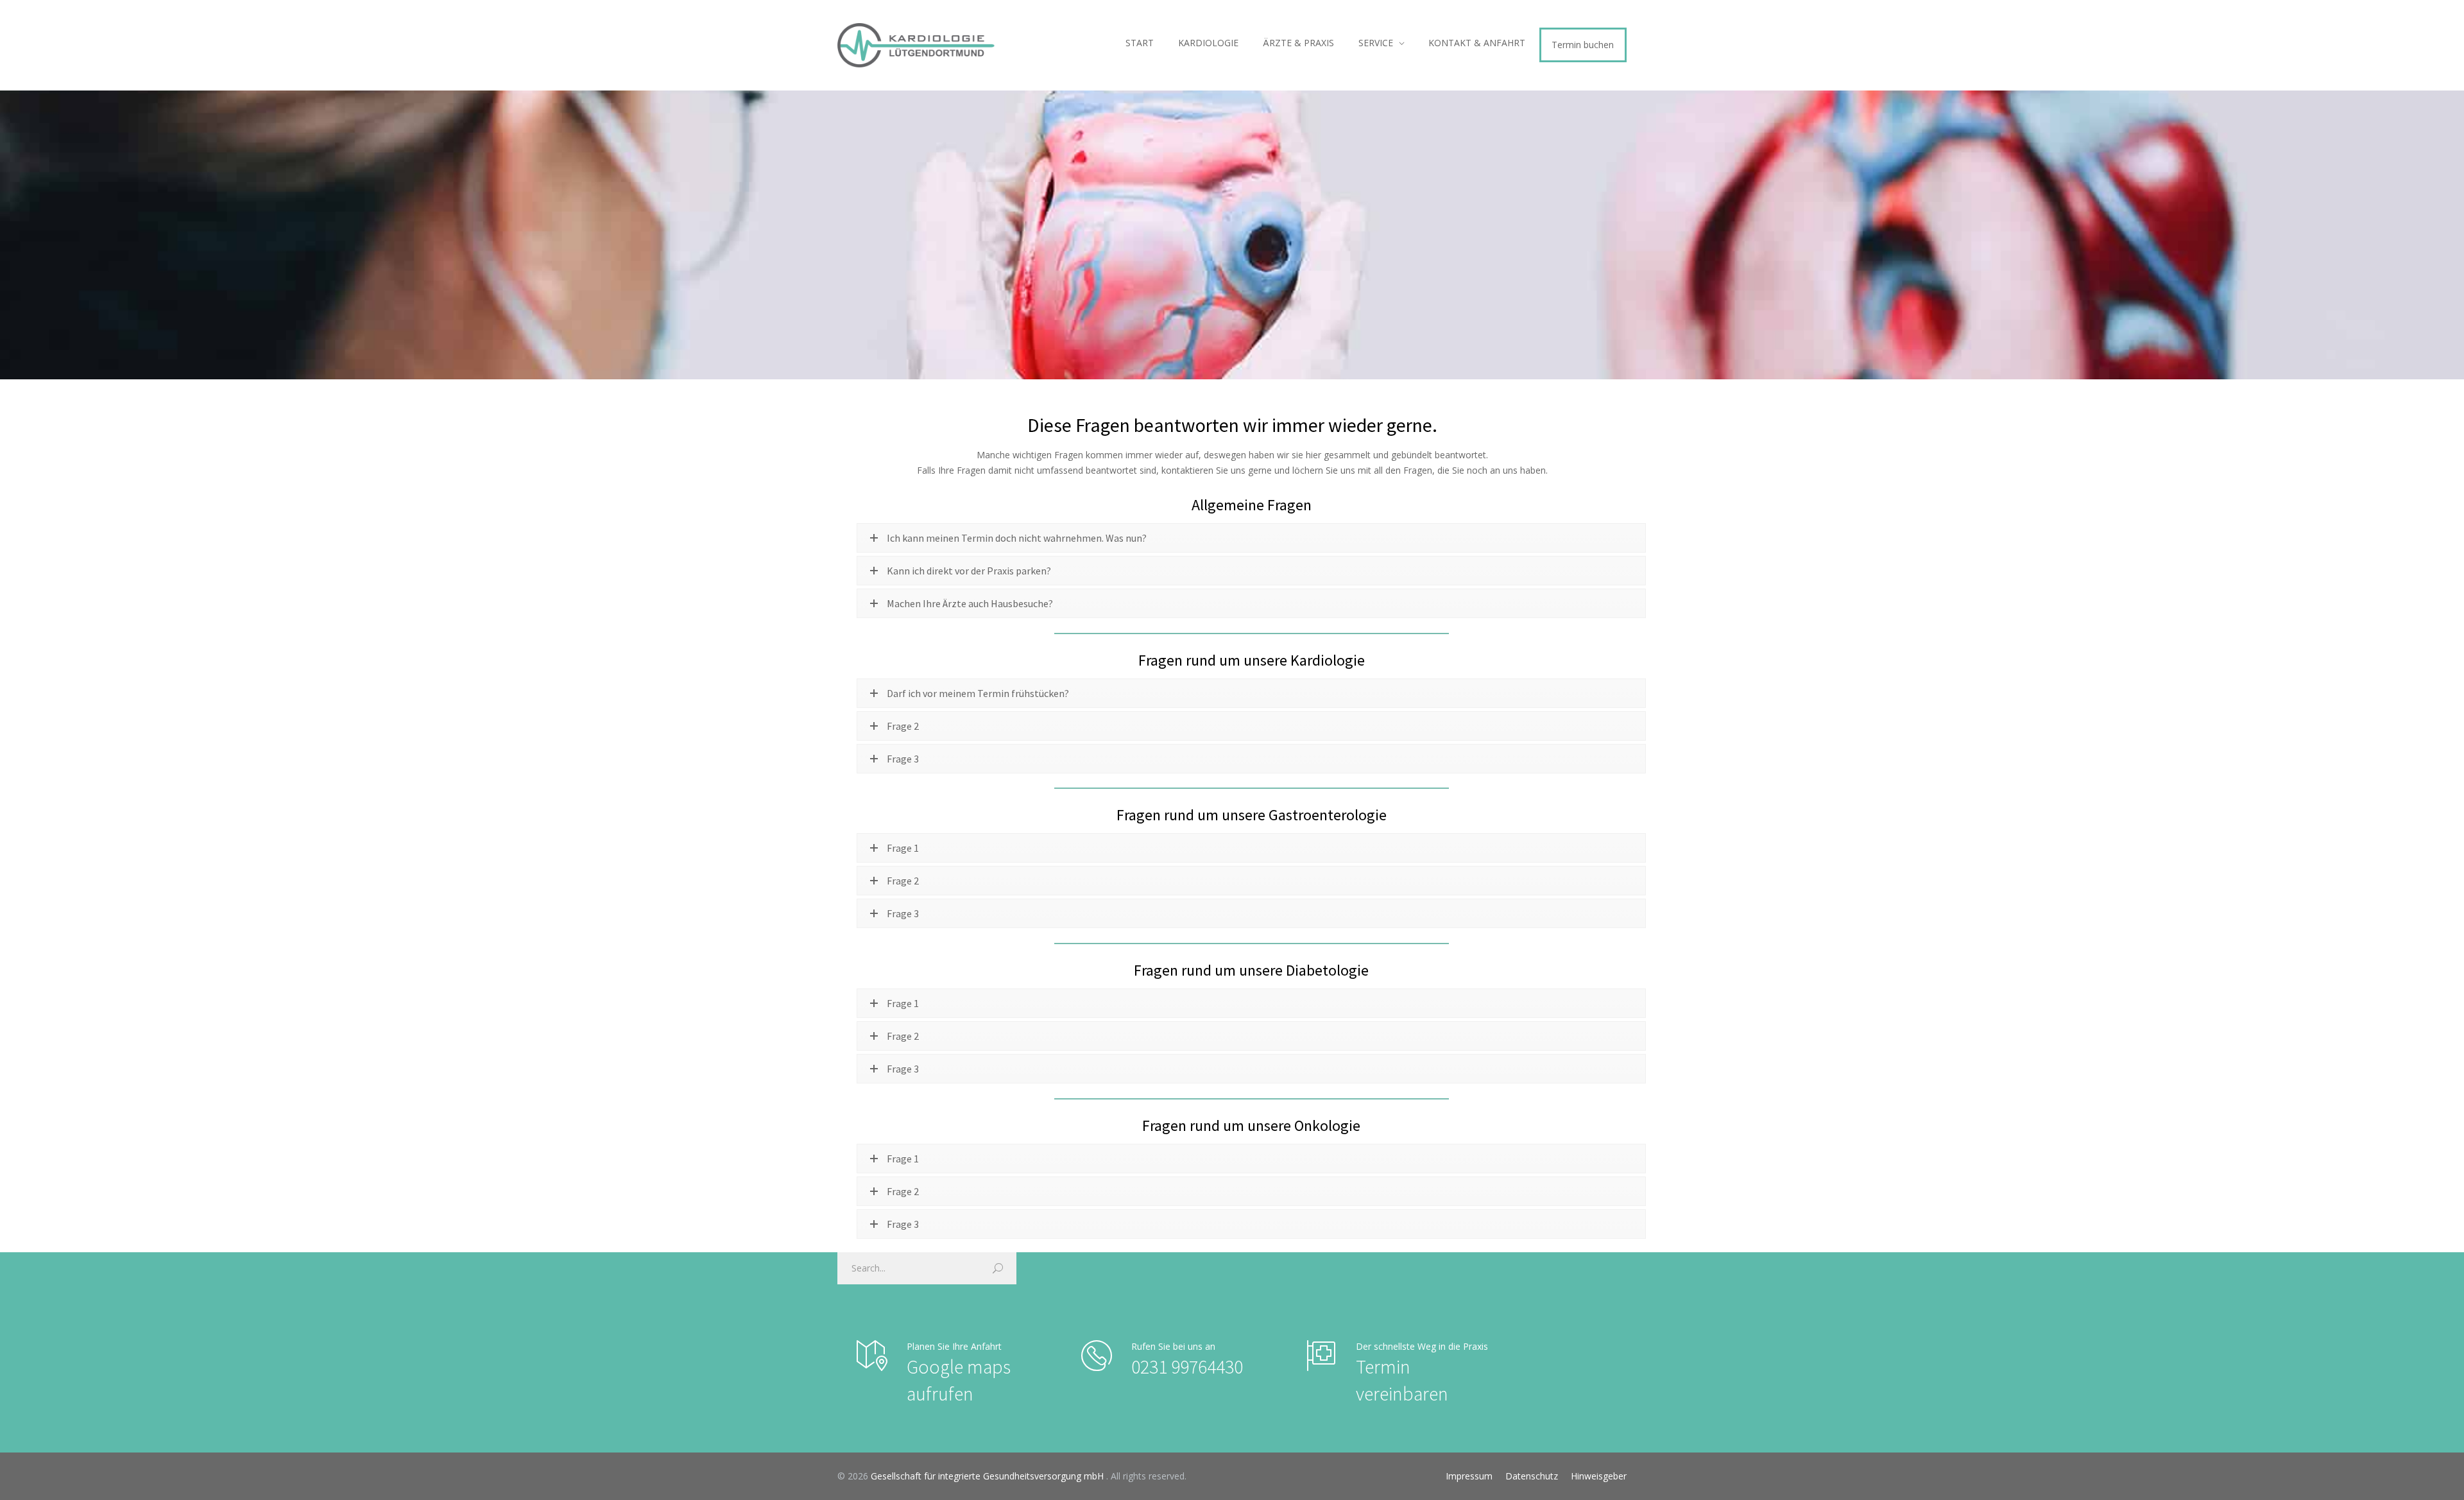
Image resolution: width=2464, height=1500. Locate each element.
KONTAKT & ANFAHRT (1477, 43)
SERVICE (1376, 43)
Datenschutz (1532, 1476)
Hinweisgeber (1599, 1476)
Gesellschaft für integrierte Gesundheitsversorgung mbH (988, 1476)
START (1140, 43)
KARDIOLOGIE (1208, 43)
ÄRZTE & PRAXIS (1298, 43)
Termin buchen (1583, 45)
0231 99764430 (1187, 1366)
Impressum (1469, 1476)
